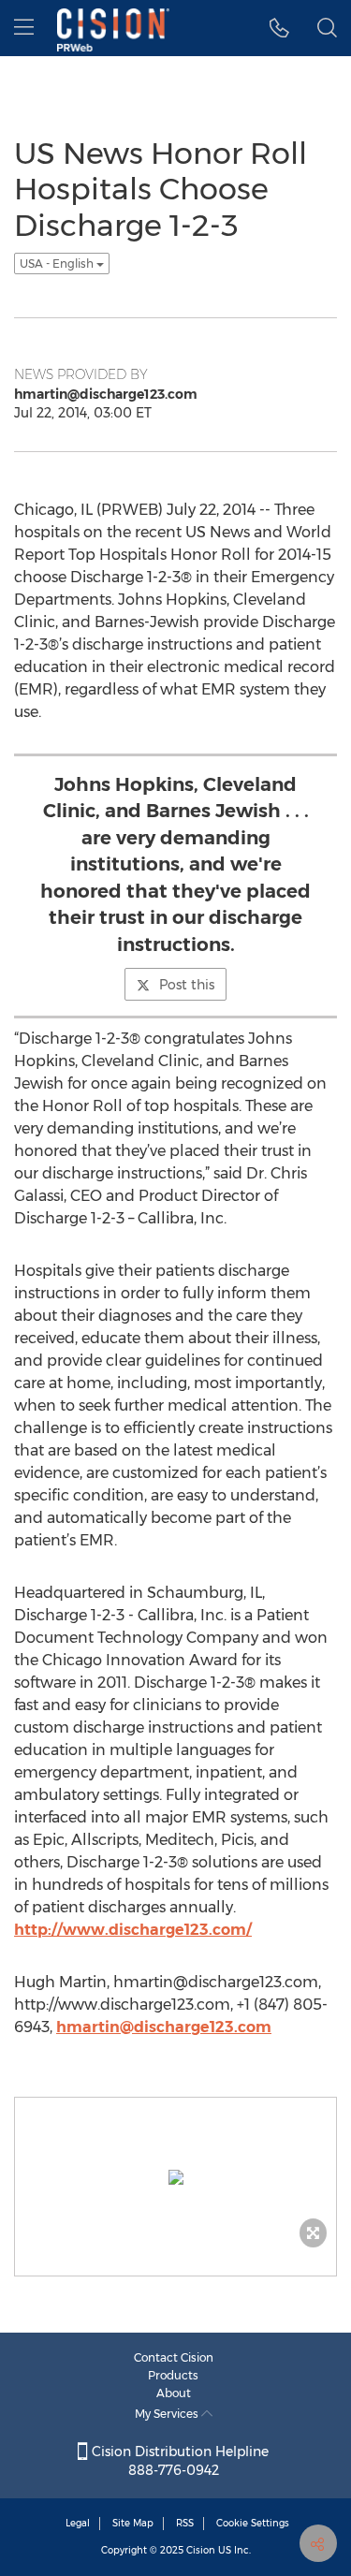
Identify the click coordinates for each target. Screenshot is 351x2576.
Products (173, 2375)
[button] (279, 28)
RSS (185, 2523)
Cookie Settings (253, 2523)
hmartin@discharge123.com (164, 2027)
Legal (78, 2523)
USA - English (58, 263)
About (174, 2393)
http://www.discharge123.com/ (133, 1930)
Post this (187, 985)
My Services (168, 2414)
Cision (201, 2550)
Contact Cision (174, 2357)
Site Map (133, 2523)
